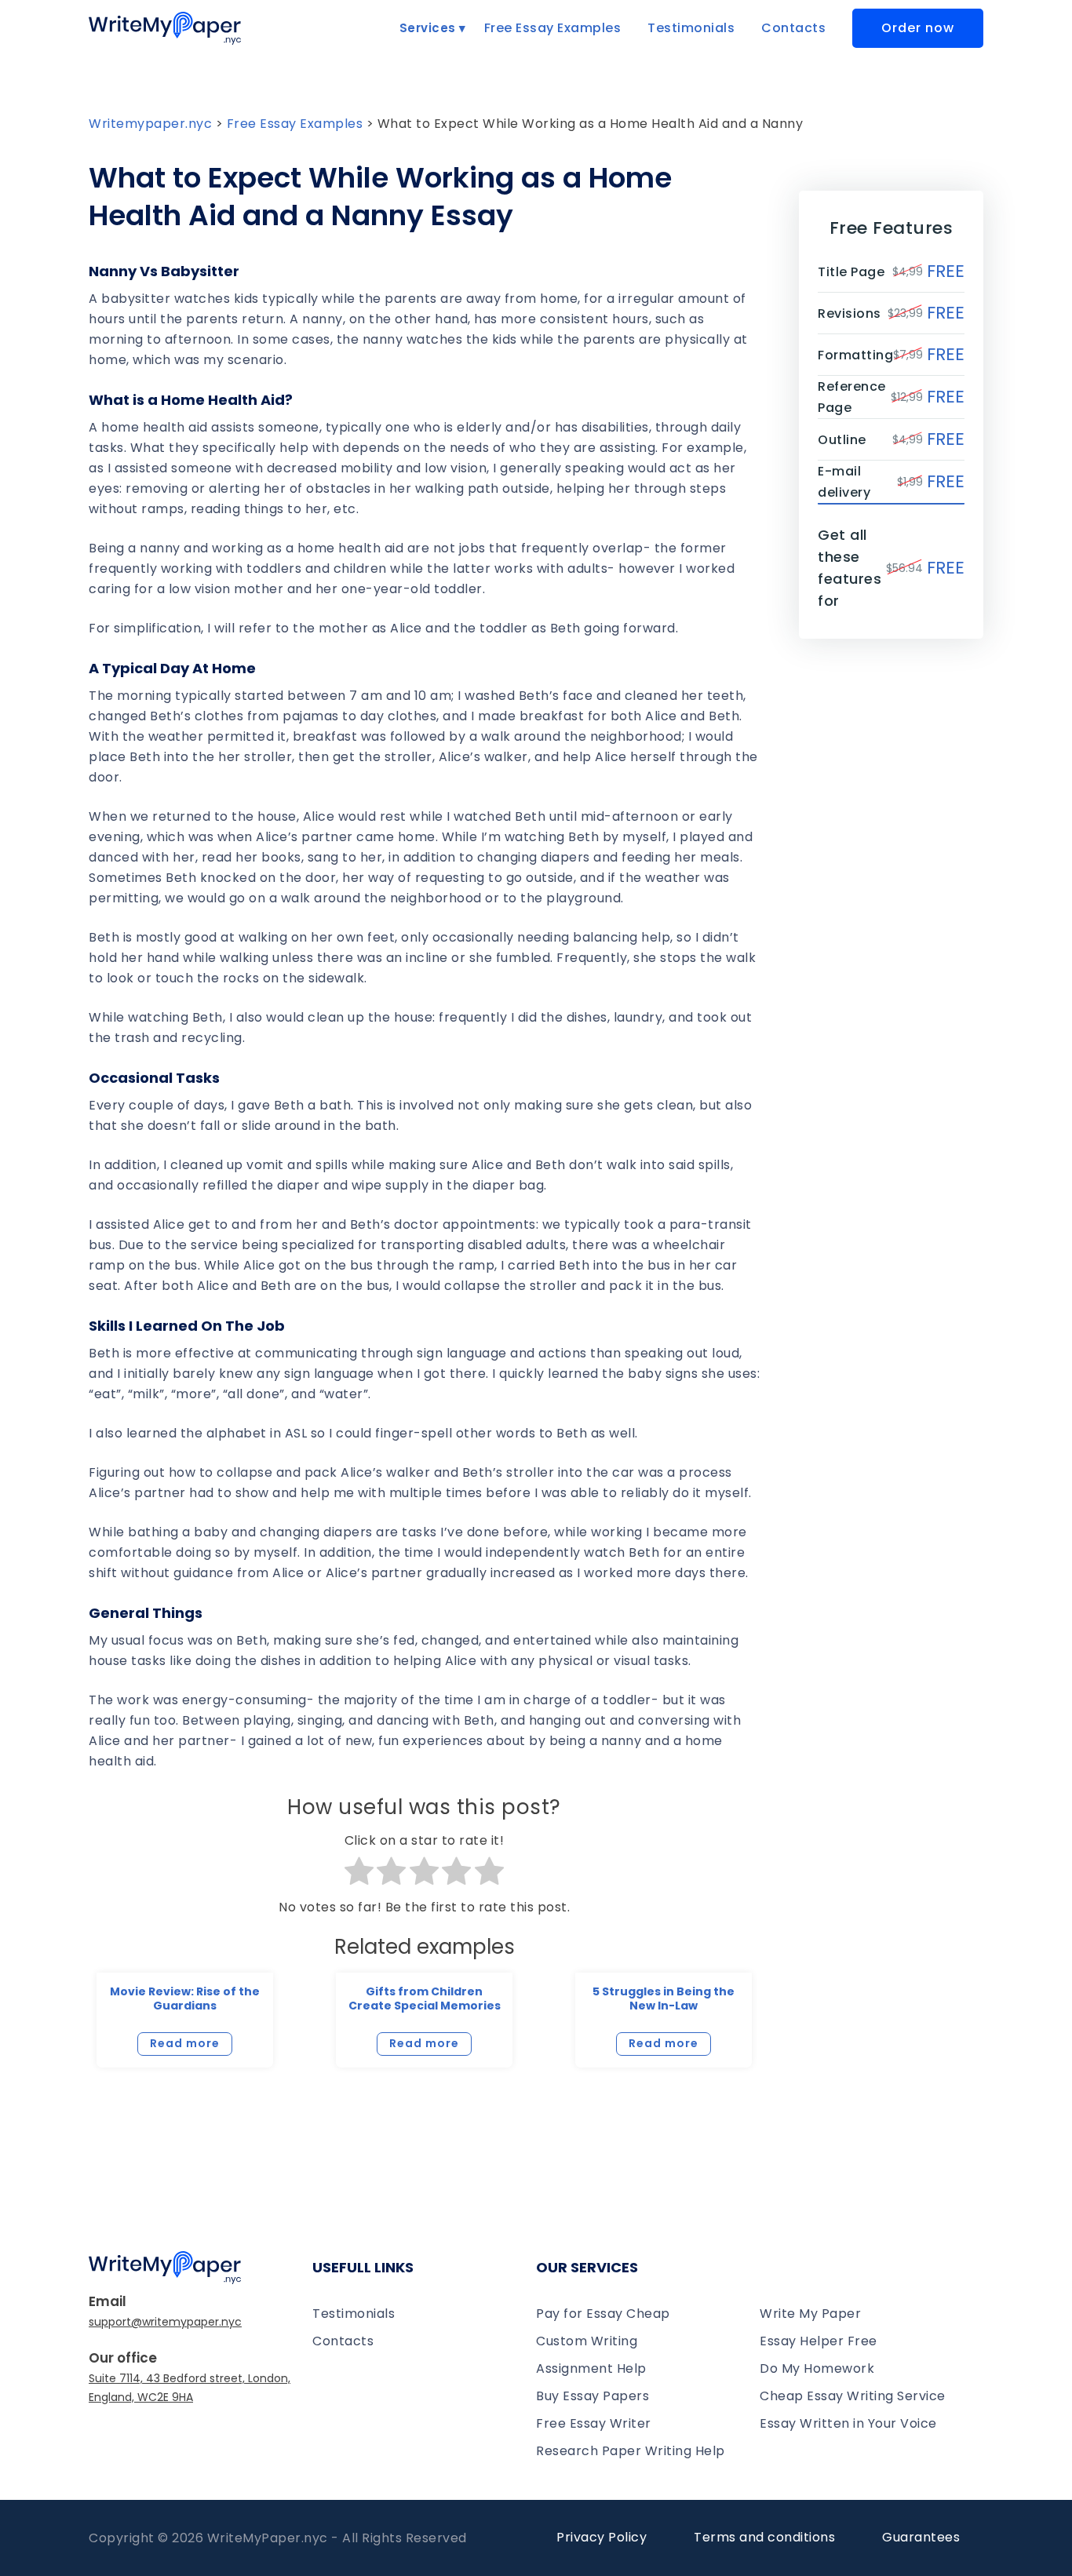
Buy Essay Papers (593, 2396)
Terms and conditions (764, 2537)
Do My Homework (817, 2368)
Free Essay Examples (553, 28)
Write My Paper (810, 2314)
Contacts (793, 28)
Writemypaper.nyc (150, 124)
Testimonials (691, 28)
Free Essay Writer (594, 2423)
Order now (918, 28)
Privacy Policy (602, 2537)
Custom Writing (587, 2341)
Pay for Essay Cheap (603, 2314)
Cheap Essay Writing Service (853, 2396)
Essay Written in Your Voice (848, 2423)
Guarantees (921, 2537)
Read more (185, 2043)
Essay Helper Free (819, 2341)
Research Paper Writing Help (631, 2451)
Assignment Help (591, 2368)
